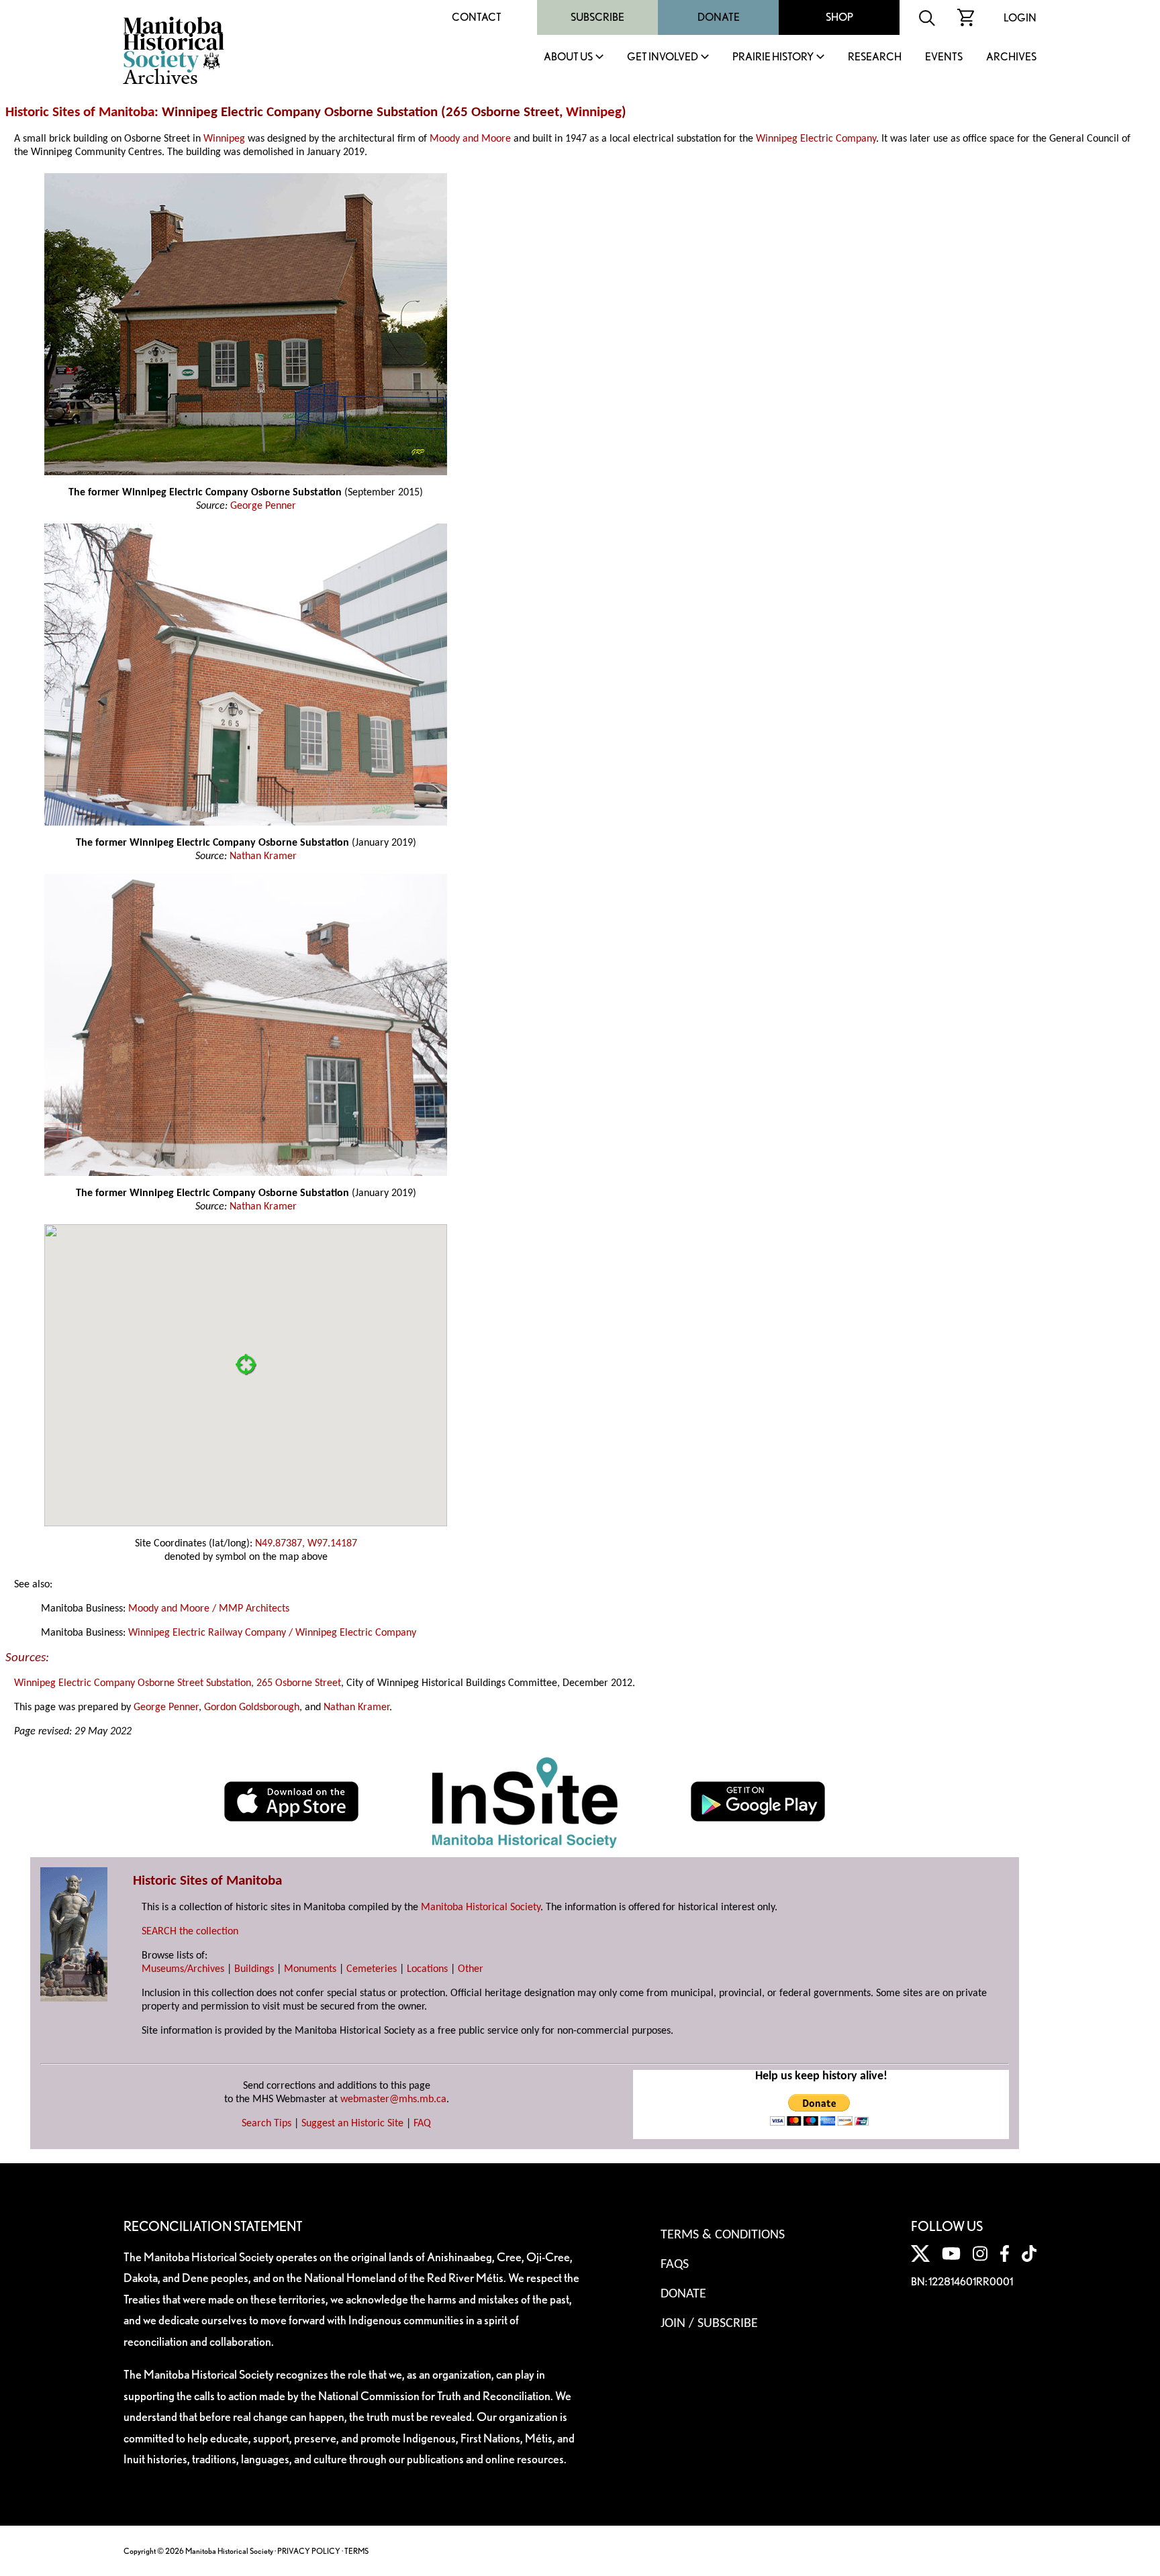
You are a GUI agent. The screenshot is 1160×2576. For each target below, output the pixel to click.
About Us (568, 57)
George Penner (263, 506)
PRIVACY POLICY (309, 2551)
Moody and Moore (470, 139)
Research (875, 57)
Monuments (310, 1969)
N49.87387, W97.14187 (306, 1544)
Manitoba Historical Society (481, 1908)
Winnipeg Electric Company (816, 139)
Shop (839, 17)
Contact (477, 17)
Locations (427, 1969)
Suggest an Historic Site (352, 2124)
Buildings (254, 1969)
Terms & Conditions (723, 2235)
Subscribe (597, 17)
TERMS (356, 2551)
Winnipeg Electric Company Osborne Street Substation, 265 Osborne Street (178, 1683)
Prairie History (773, 57)
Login (1020, 18)
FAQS (675, 2265)
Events (944, 57)
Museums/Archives (183, 1969)
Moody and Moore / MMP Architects (209, 1609)
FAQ (422, 2124)
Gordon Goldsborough (252, 1707)
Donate (719, 17)
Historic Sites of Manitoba (80, 112)
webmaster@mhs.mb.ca (393, 2099)
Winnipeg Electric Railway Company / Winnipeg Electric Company (272, 1633)
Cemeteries (372, 1969)
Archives (1011, 57)
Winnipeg (594, 112)
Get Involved (663, 57)
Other (471, 1969)
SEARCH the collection (190, 1932)
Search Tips (267, 2124)
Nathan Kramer (263, 856)
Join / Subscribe (709, 2324)
